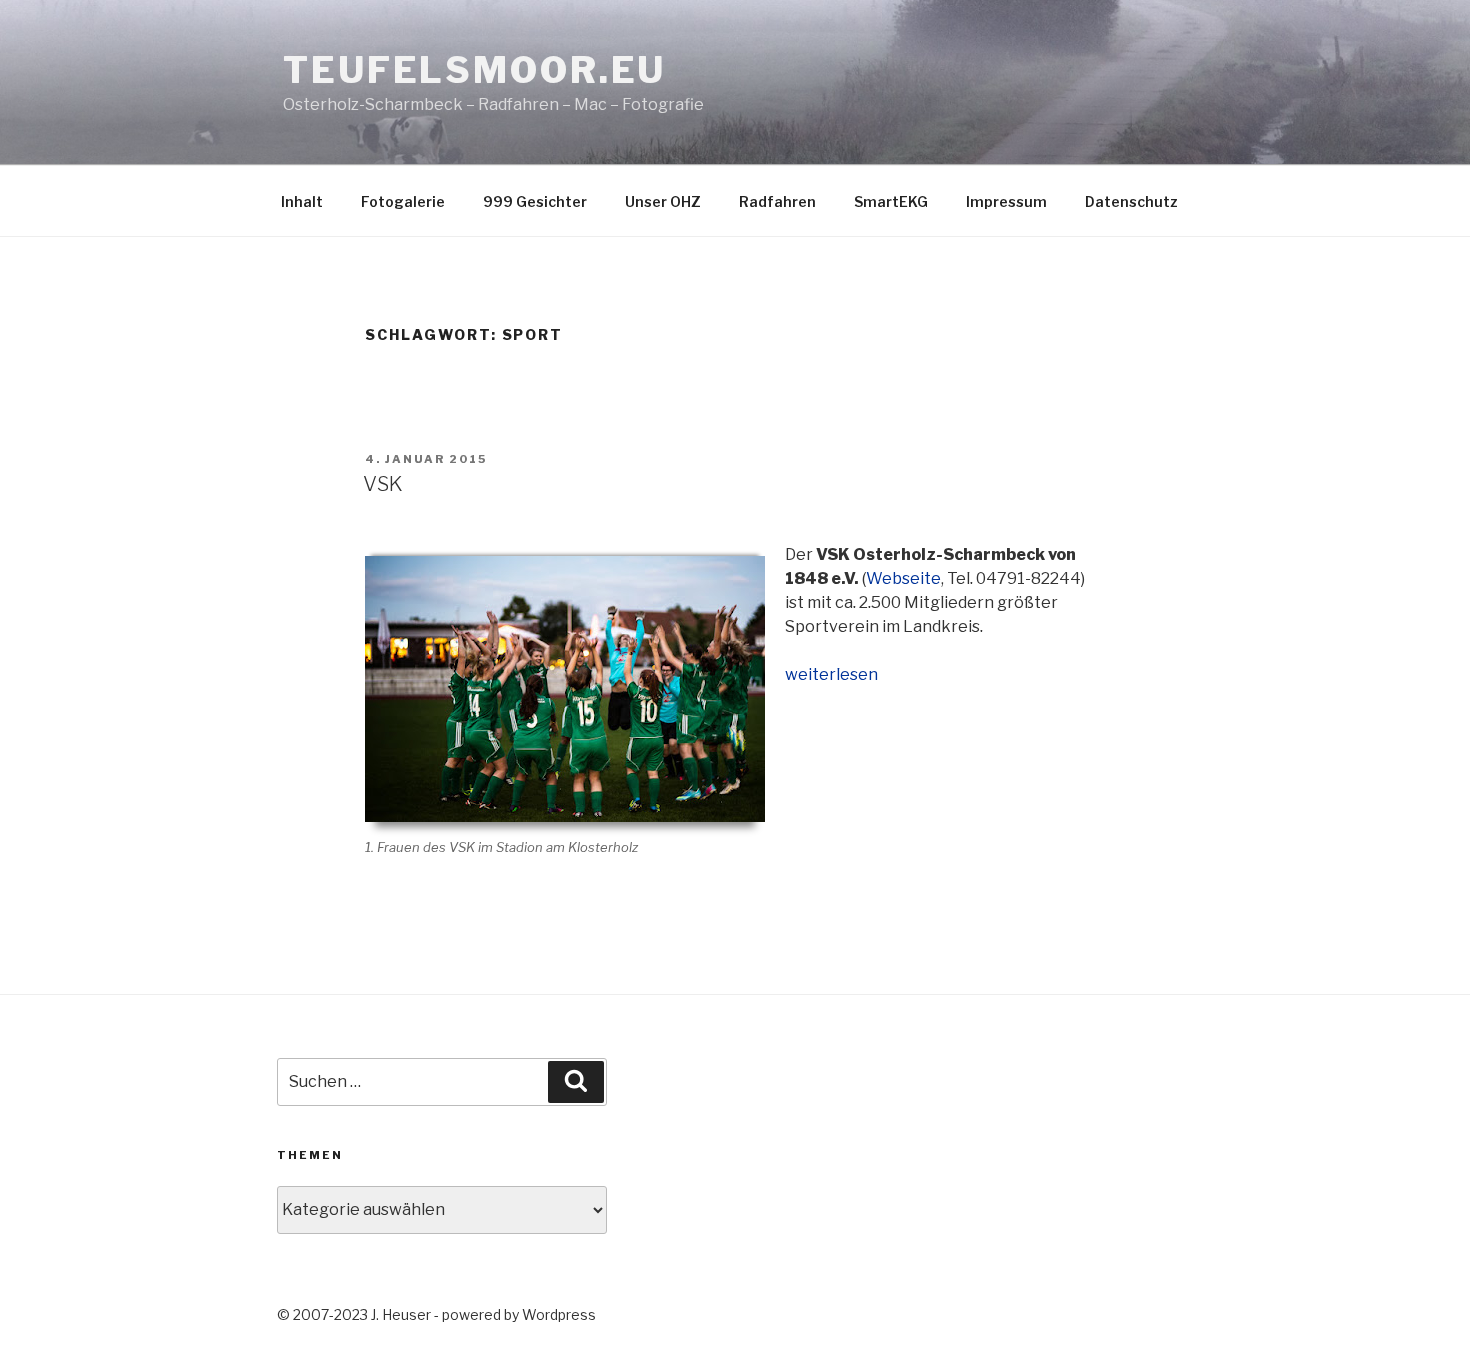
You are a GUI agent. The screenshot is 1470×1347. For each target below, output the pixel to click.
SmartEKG (891, 201)
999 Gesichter (535, 201)
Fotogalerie (403, 201)
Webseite (903, 578)
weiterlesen (831, 674)
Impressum (1006, 201)
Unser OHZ (663, 201)
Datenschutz (1131, 201)
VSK (383, 484)
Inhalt (302, 201)
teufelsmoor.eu (474, 70)
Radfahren (777, 201)
